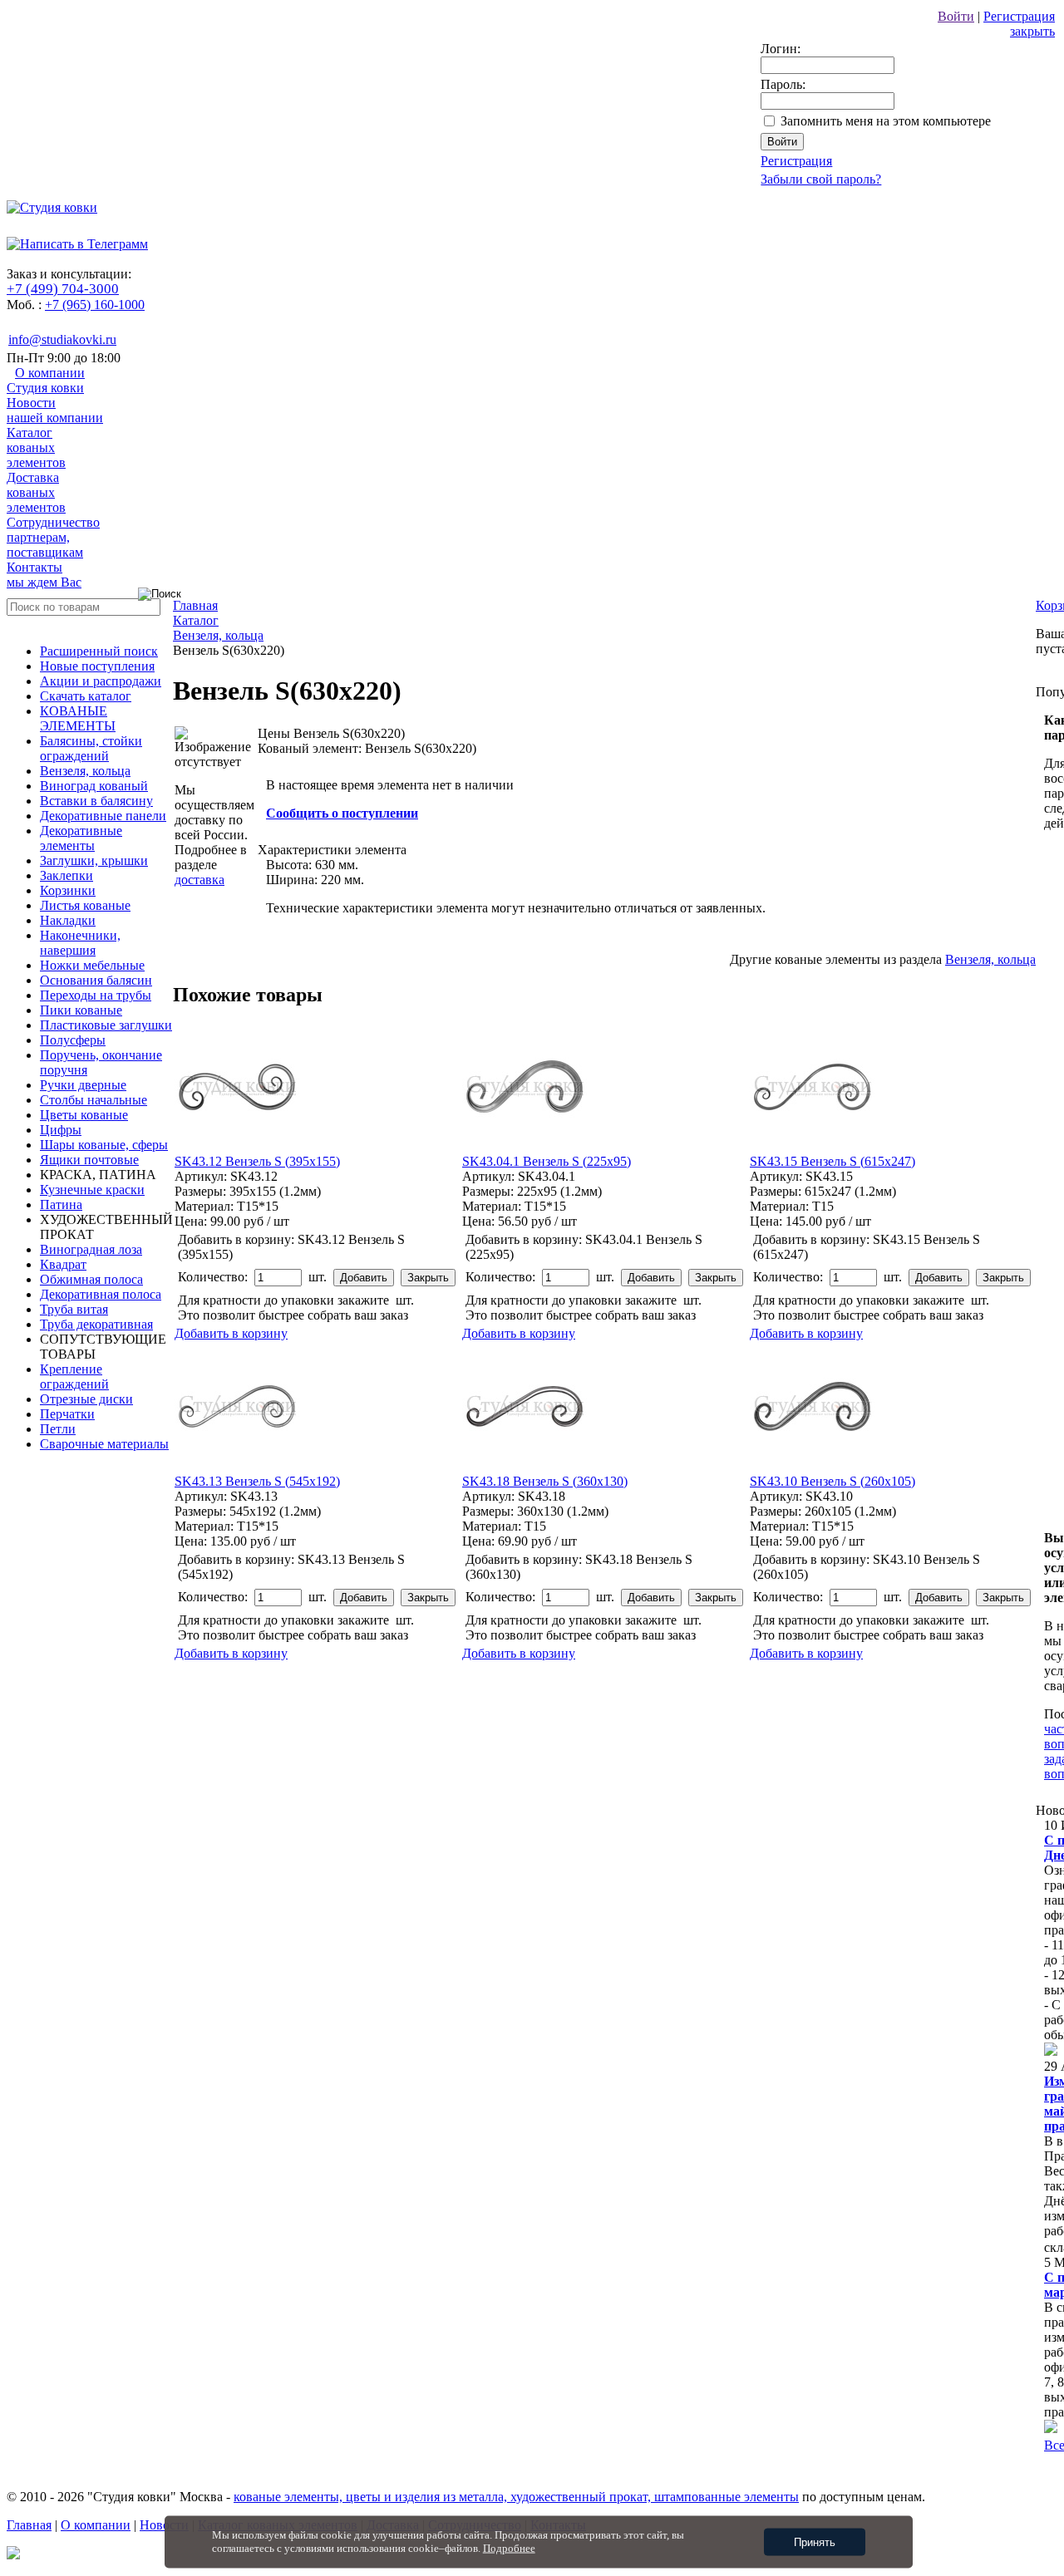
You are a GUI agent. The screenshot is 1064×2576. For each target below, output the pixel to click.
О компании (46, 380)
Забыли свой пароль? (821, 179)
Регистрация (1019, 16)
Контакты (44, 575)
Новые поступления (97, 666)
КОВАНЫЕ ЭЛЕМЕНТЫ (78, 718)
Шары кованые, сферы (104, 1145)
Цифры (61, 1130)
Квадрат (63, 1264)
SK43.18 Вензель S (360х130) (545, 1481)
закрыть (1032, 31)
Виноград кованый (94, 786)
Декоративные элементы (81, 838)
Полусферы (73, 1040)
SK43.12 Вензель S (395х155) (257, 1161)
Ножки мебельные (92, 965)
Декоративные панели (103, 816)
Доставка (36, 492)
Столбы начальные (94, 1100)
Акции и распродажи (101, 681)
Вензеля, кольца (85, 771)
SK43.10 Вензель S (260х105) (832, 1481)
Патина (61, 1204)
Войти (956, 16)
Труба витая (74, 1309)
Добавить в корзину (231, 1333)
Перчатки (67, 1414)
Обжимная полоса (91, 1279)
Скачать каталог (86, 696)
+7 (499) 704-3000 (63, 289)
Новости (55, 410)
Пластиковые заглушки (106, 1025)
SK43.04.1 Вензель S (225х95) (547, 1161)
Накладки (68, 920)
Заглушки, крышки (94, 860)
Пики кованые (81, 1010)
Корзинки (68, 890)
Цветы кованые (84, 1115)
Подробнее (509, 2548)
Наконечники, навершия (80, 943)
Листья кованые (85, 905)
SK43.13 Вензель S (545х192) (257, 1481)
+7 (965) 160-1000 (95, 305)
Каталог (36, 447)
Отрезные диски (86, 1399)
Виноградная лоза (91, 1249)
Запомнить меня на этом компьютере (886, 121)
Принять (815, 2542)
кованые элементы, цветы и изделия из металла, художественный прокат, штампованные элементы (516, 2497)
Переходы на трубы (96, 995)
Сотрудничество (53, 537)
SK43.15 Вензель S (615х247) (832, 1161)
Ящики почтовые (89, 1160)
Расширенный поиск (99, 651)
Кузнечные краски (92, 1190)
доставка (199, 880)
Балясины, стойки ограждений (91, 748)
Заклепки (66, 875)
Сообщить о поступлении (342, 813)
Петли (58, 1429)
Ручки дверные (83, 1085)
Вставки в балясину (96, 801)
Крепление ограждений (74, 1376)
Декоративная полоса (101, 1294)
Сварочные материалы (104, 1444)
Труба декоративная (96, 1324)
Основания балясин (96, 980)
